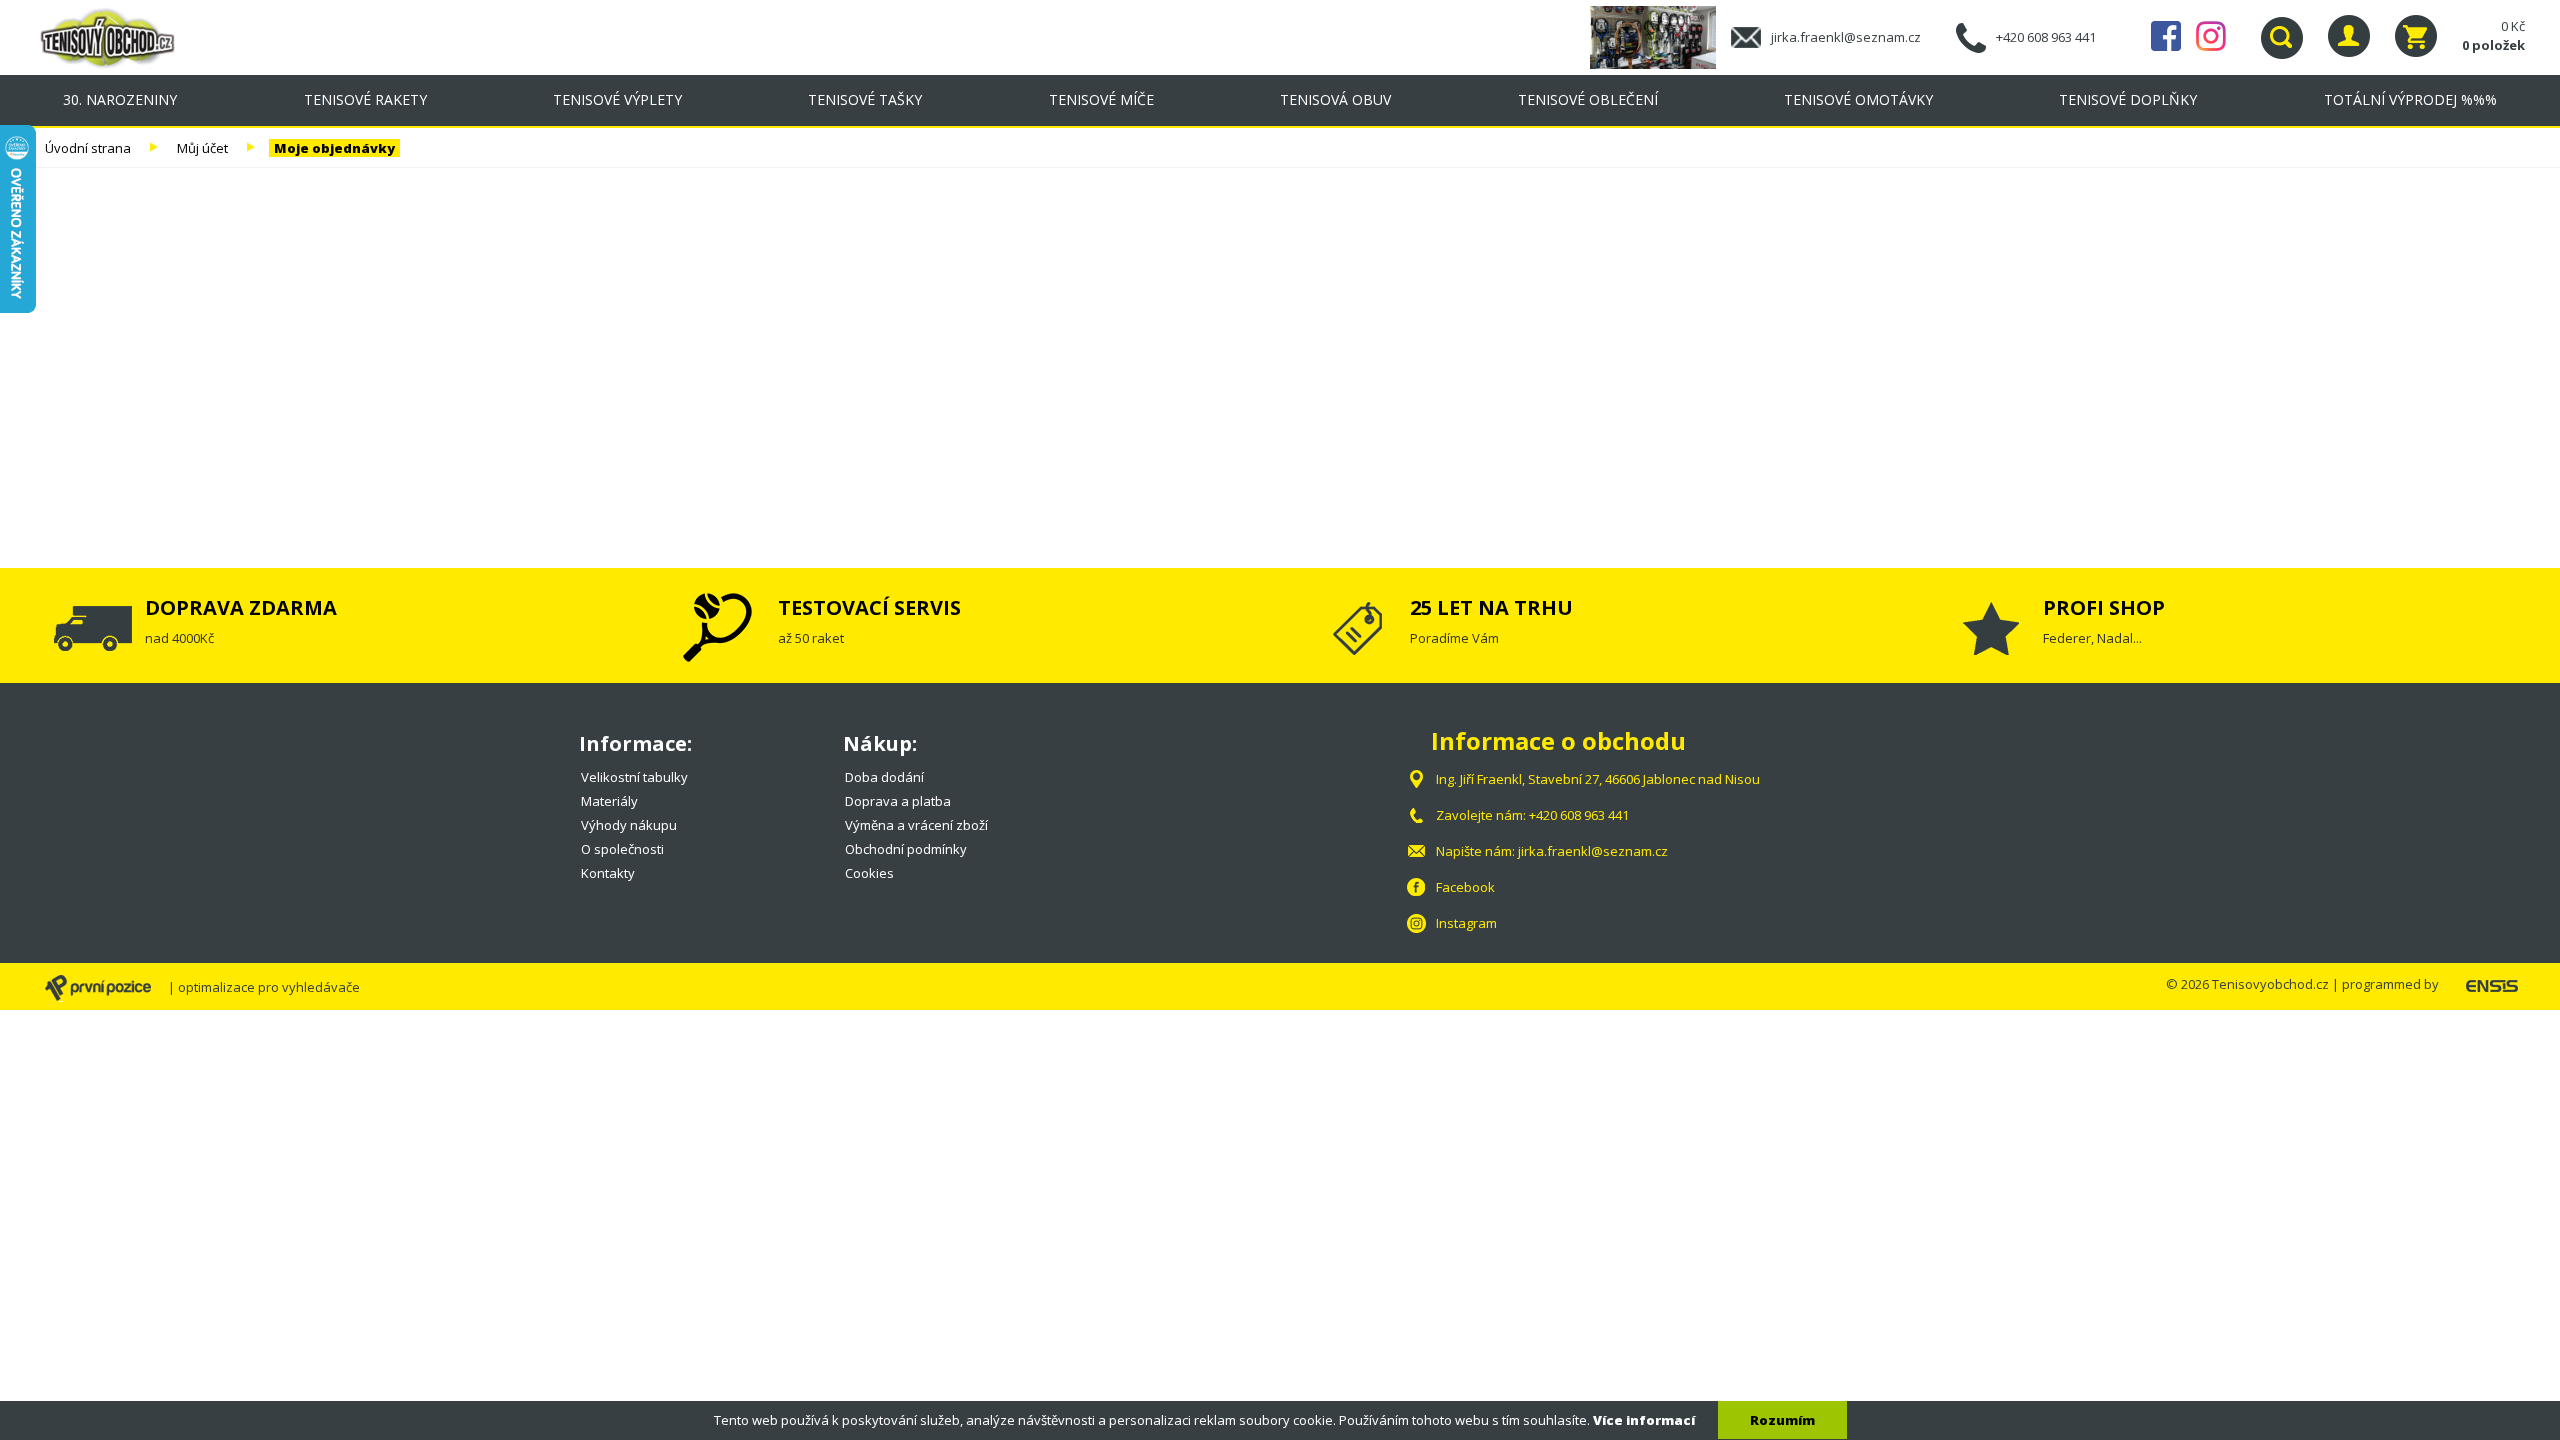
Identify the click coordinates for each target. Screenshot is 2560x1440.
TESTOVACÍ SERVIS (869, 607)
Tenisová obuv (1335, 99)
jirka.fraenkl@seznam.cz (1846, 37)
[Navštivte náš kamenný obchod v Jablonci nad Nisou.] (1660, 36)
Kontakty (608, 873)
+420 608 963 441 (2046, 37)
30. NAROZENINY (120, 99)
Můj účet (202, 148)
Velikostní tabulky (634, 777)
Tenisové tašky (865, 99)
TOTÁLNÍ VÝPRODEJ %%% (2410, 99)
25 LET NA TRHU (1491, 607)
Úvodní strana (88, 148)
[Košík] (2416, 36)
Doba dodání (884, 777)
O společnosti (622, 849)
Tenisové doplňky (2128, 99)
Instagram (2211, 36)
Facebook (2166, 36)
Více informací (1644, 1420)
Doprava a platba (898, 801)
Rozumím (1782, 1420)
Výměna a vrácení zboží (916, 825)
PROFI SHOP (2104, 607)
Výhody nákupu (629, 825)
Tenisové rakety (365, 99)
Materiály (609, 801)
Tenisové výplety (617, 99)
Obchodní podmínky (906, 849)
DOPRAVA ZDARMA (241, 607)
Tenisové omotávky (1858, 99)
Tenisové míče (1101, 99)
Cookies (869, 873)
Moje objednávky (334, 148)
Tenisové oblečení (1588, 99)
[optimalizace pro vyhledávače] (105, 988)
